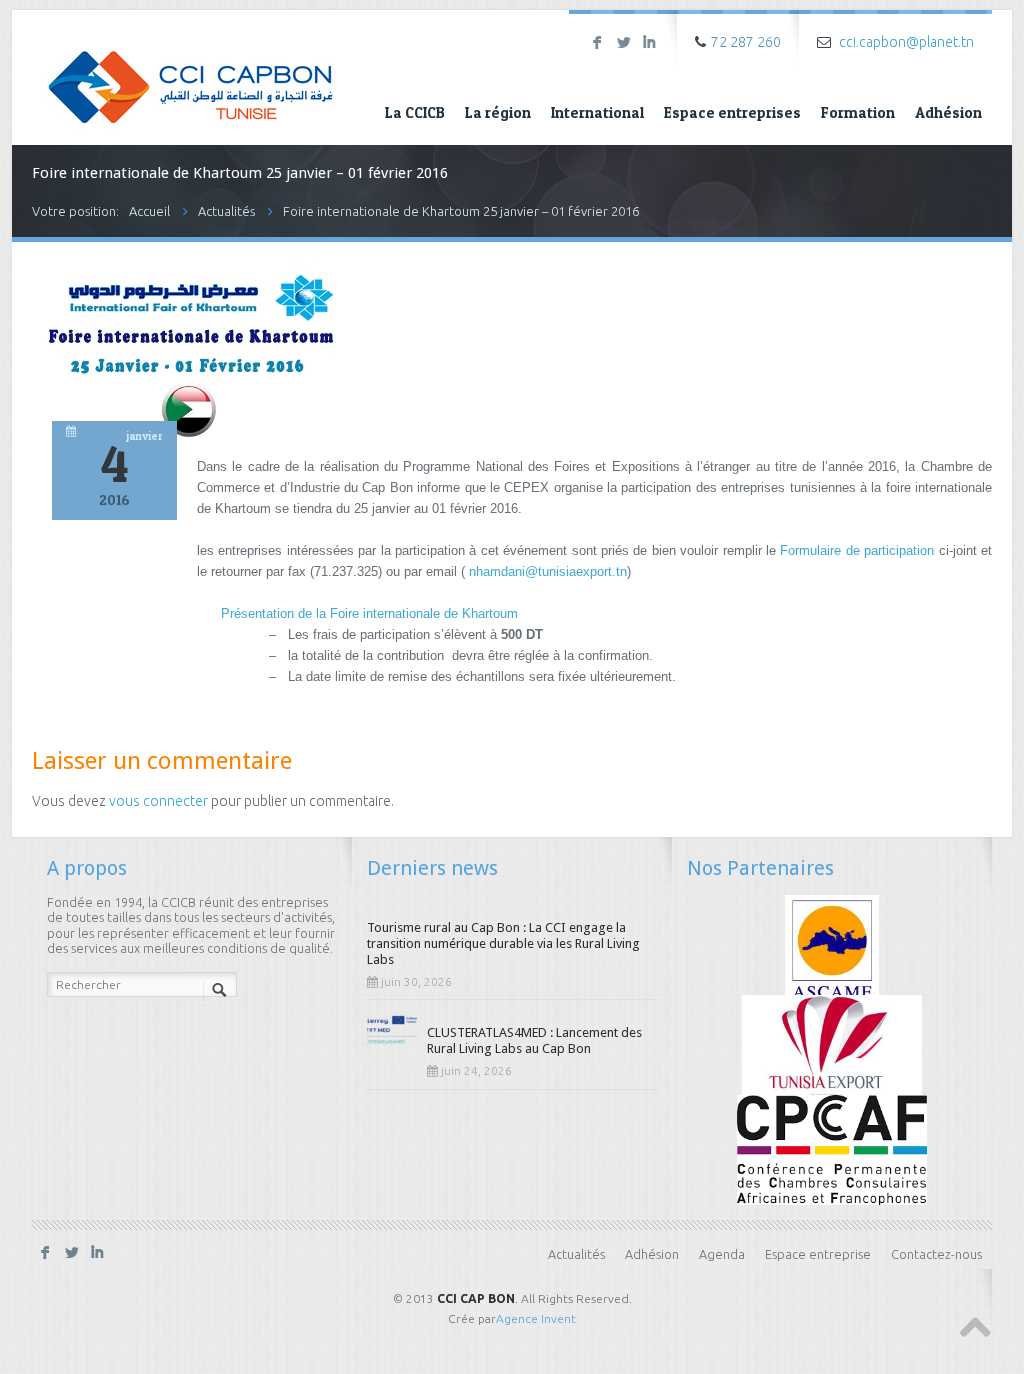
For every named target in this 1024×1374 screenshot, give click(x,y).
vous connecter (158, 801)
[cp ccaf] (832, 1149)
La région (498, 112)
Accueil (149, 211)
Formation (858, 112)
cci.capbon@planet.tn (906, 42)
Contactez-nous (936, 1254)
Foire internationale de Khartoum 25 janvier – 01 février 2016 (461, 211)
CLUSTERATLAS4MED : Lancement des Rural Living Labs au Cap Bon (534, 1040)
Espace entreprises (732, 112)
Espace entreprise (818, 1254)
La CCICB (415, 112)
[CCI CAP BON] (190, 73)
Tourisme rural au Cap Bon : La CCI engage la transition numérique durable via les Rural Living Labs (503, 943)
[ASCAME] (832, 948)
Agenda (722, 1254)
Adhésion (948, 112)
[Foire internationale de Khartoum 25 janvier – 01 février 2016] (189, 436)
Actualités (226, 211)
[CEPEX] (832, 1048)
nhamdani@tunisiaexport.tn (548, 571)
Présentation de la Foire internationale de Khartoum (369, 613)
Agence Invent (536, 1318)
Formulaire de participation (857, 550)
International (597, 112)
